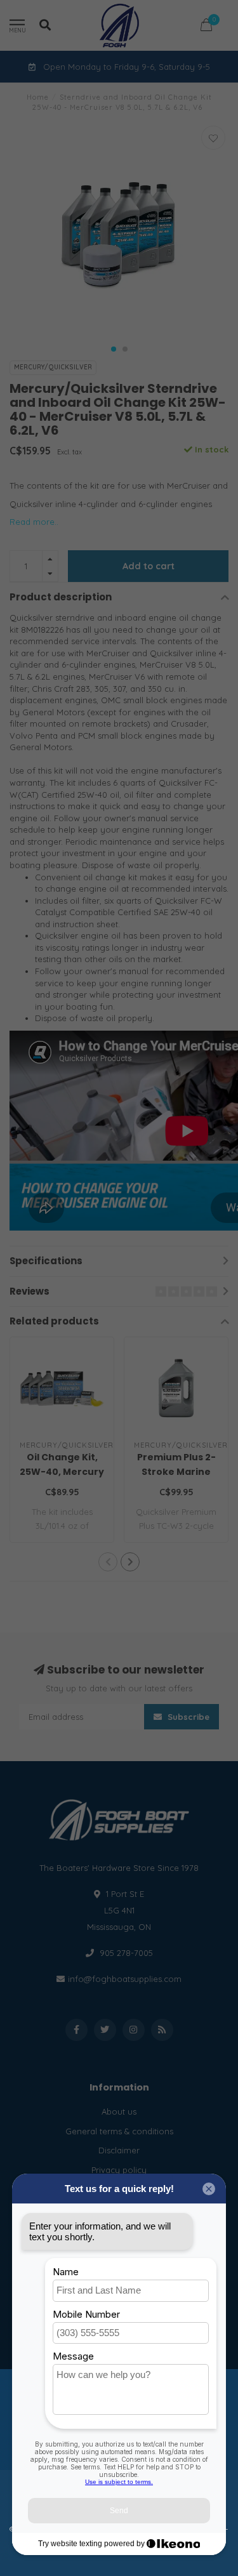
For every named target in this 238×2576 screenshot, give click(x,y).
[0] (206, 27)
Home (38, 97)
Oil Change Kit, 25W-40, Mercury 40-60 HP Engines (62, 1472)
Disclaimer (119, 2150)
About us (119, 2111)
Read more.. (34, 522)
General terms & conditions (119, 2131)
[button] (114, 349)
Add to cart (149, 566)
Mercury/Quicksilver (53, 367)
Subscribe (187, 1717)
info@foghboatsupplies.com (125, 1979)
